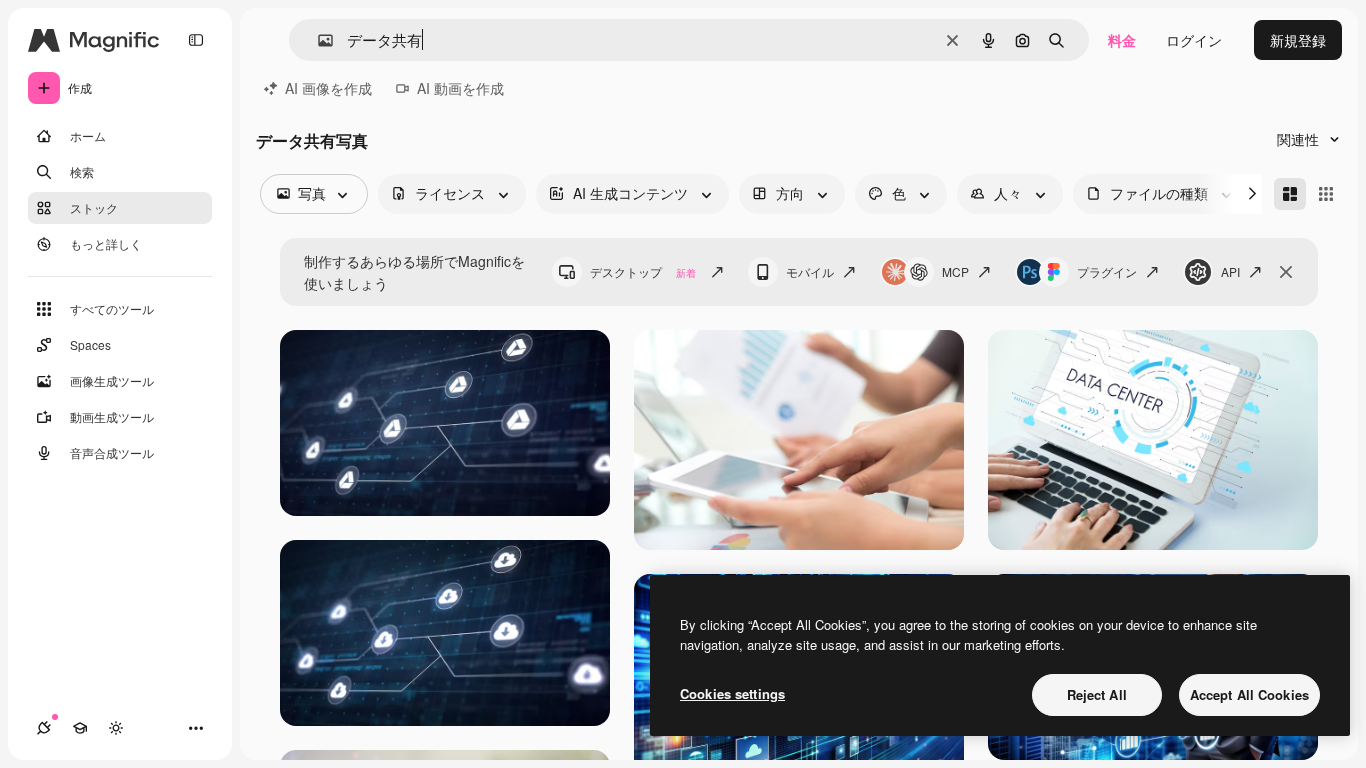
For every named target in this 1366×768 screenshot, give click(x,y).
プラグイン (1107, 271)
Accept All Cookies (1249, 694)
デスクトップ (643, 271)
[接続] (44, 728)
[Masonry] (1290, 194)
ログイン (1194, 40)
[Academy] (80, 728)
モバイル (810, 271)
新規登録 (1298, 40)
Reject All (1097, 694)
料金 (1122, 40)
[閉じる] (1286, 272)
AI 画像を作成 (328, 88)
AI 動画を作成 (460, 88)
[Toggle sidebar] (196, 40)
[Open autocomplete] (317, 40)
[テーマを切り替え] (116, 728)
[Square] (1326, 194)
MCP (955, 271)
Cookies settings (732, 693)
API (1230, 271)
